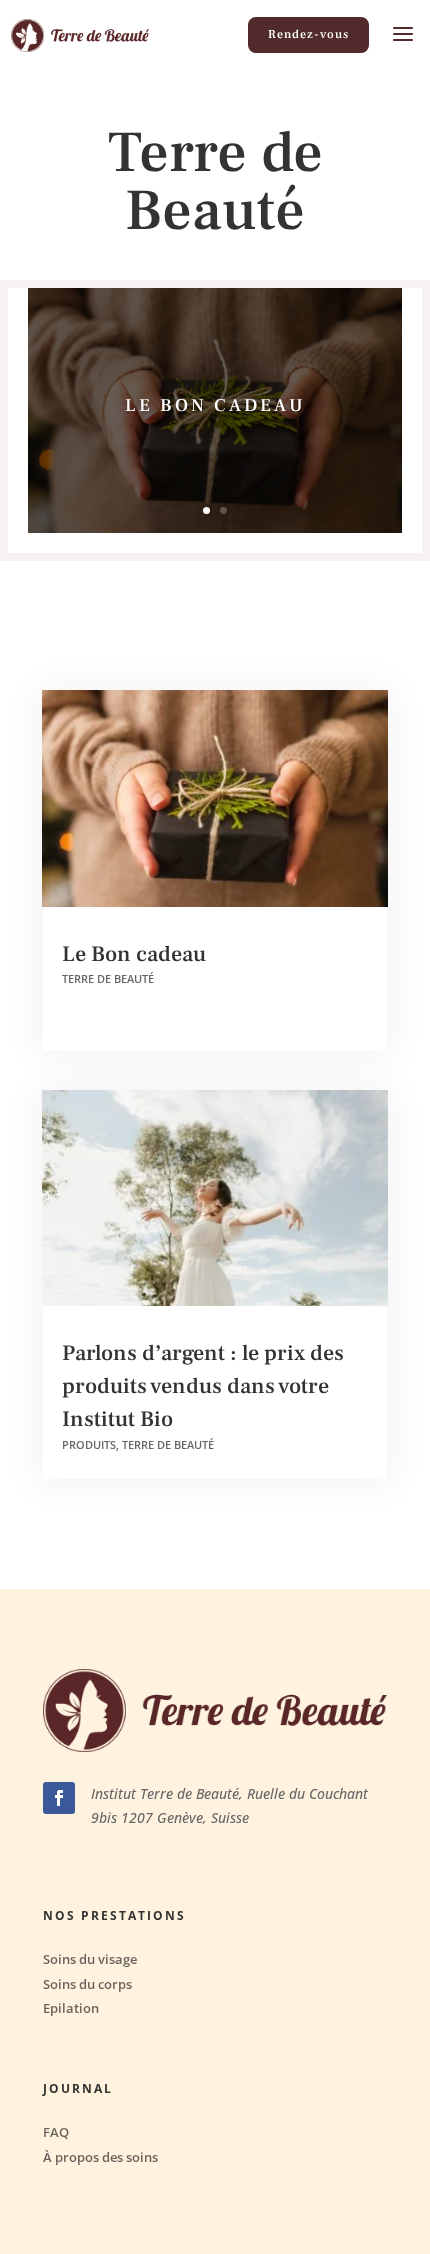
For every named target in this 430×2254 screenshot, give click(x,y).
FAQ (56, 2132)
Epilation (71, 2008)
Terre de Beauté (108, 978)
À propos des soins (100, 2157)
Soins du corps (87, 1984)
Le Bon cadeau (215, 405)
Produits (89, 1444)
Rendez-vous (308, 34)
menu (403, 35)
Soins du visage (90, 1959)
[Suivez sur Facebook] (59, 1798)
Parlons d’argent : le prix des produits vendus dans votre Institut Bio (203, 1386)
